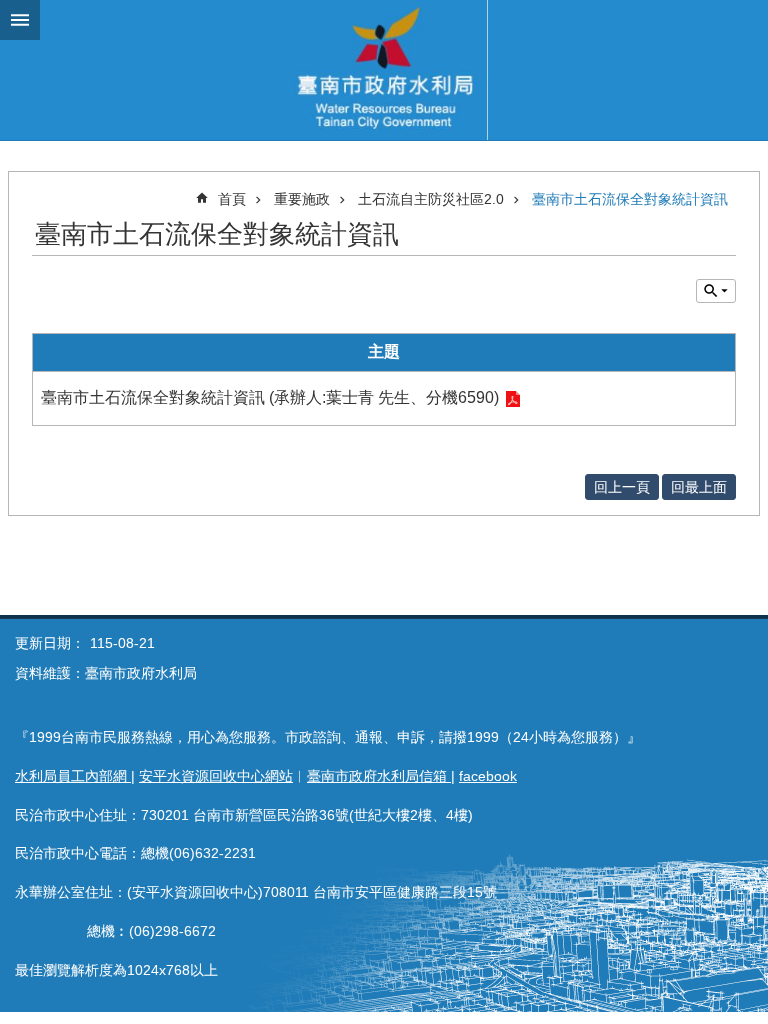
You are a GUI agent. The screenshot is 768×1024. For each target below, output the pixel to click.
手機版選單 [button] (20, 20)
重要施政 (302, 199)
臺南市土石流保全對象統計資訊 (630, 199)
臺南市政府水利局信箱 (379, 776)
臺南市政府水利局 (384, 70)
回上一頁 (622, 487)
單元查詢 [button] (716, 291)
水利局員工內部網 (73, 776)
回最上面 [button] (699, 487)
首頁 (232, 199)
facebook (488, 776)
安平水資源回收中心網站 (216, 776)
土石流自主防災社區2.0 (431, 199)
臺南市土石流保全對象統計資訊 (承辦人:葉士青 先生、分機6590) (270, 397)
